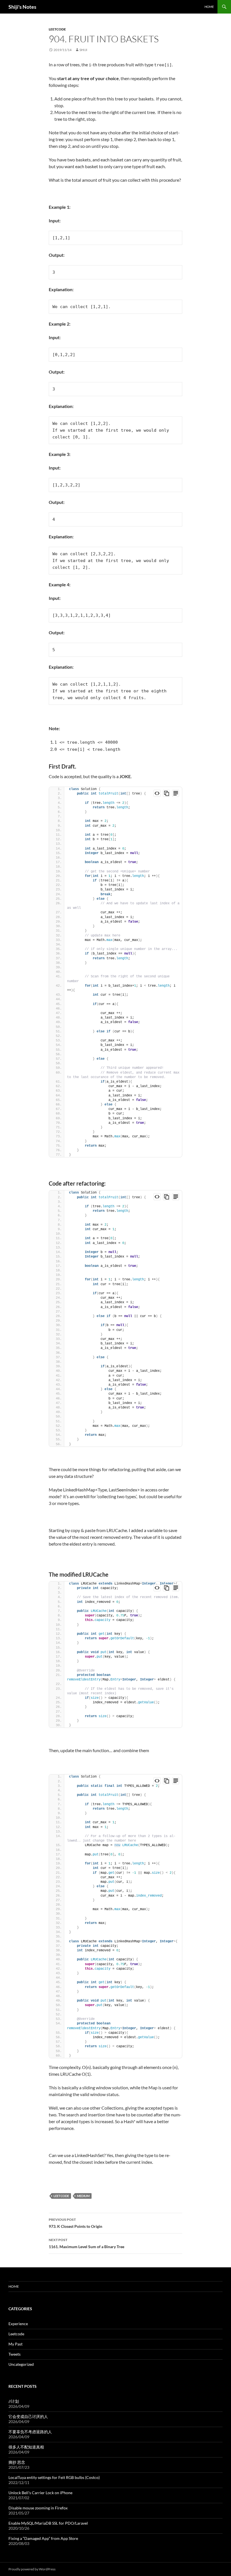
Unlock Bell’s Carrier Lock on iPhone (40, 2493)
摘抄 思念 (17, 2462)
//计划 (14, 2401)
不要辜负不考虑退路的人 (30, 2432)
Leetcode (57, 29)
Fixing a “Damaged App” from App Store (43, 2538)
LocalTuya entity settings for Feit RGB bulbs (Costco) (54, 2477)
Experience (18, 2324)
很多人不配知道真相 (26, 2447)
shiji (83, 50)
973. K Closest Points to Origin (75, 2223)
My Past (15, 2344)
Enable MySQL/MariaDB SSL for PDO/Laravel (48, 2523)
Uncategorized (21, 2364)
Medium (83, 2196)
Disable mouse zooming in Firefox (38, 2508)
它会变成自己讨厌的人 (28, 2416)
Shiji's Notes (22, 7)
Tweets (15, 2354)
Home (209, 7)
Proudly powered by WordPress (32, 2569)
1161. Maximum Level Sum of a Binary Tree (86, 2243)
